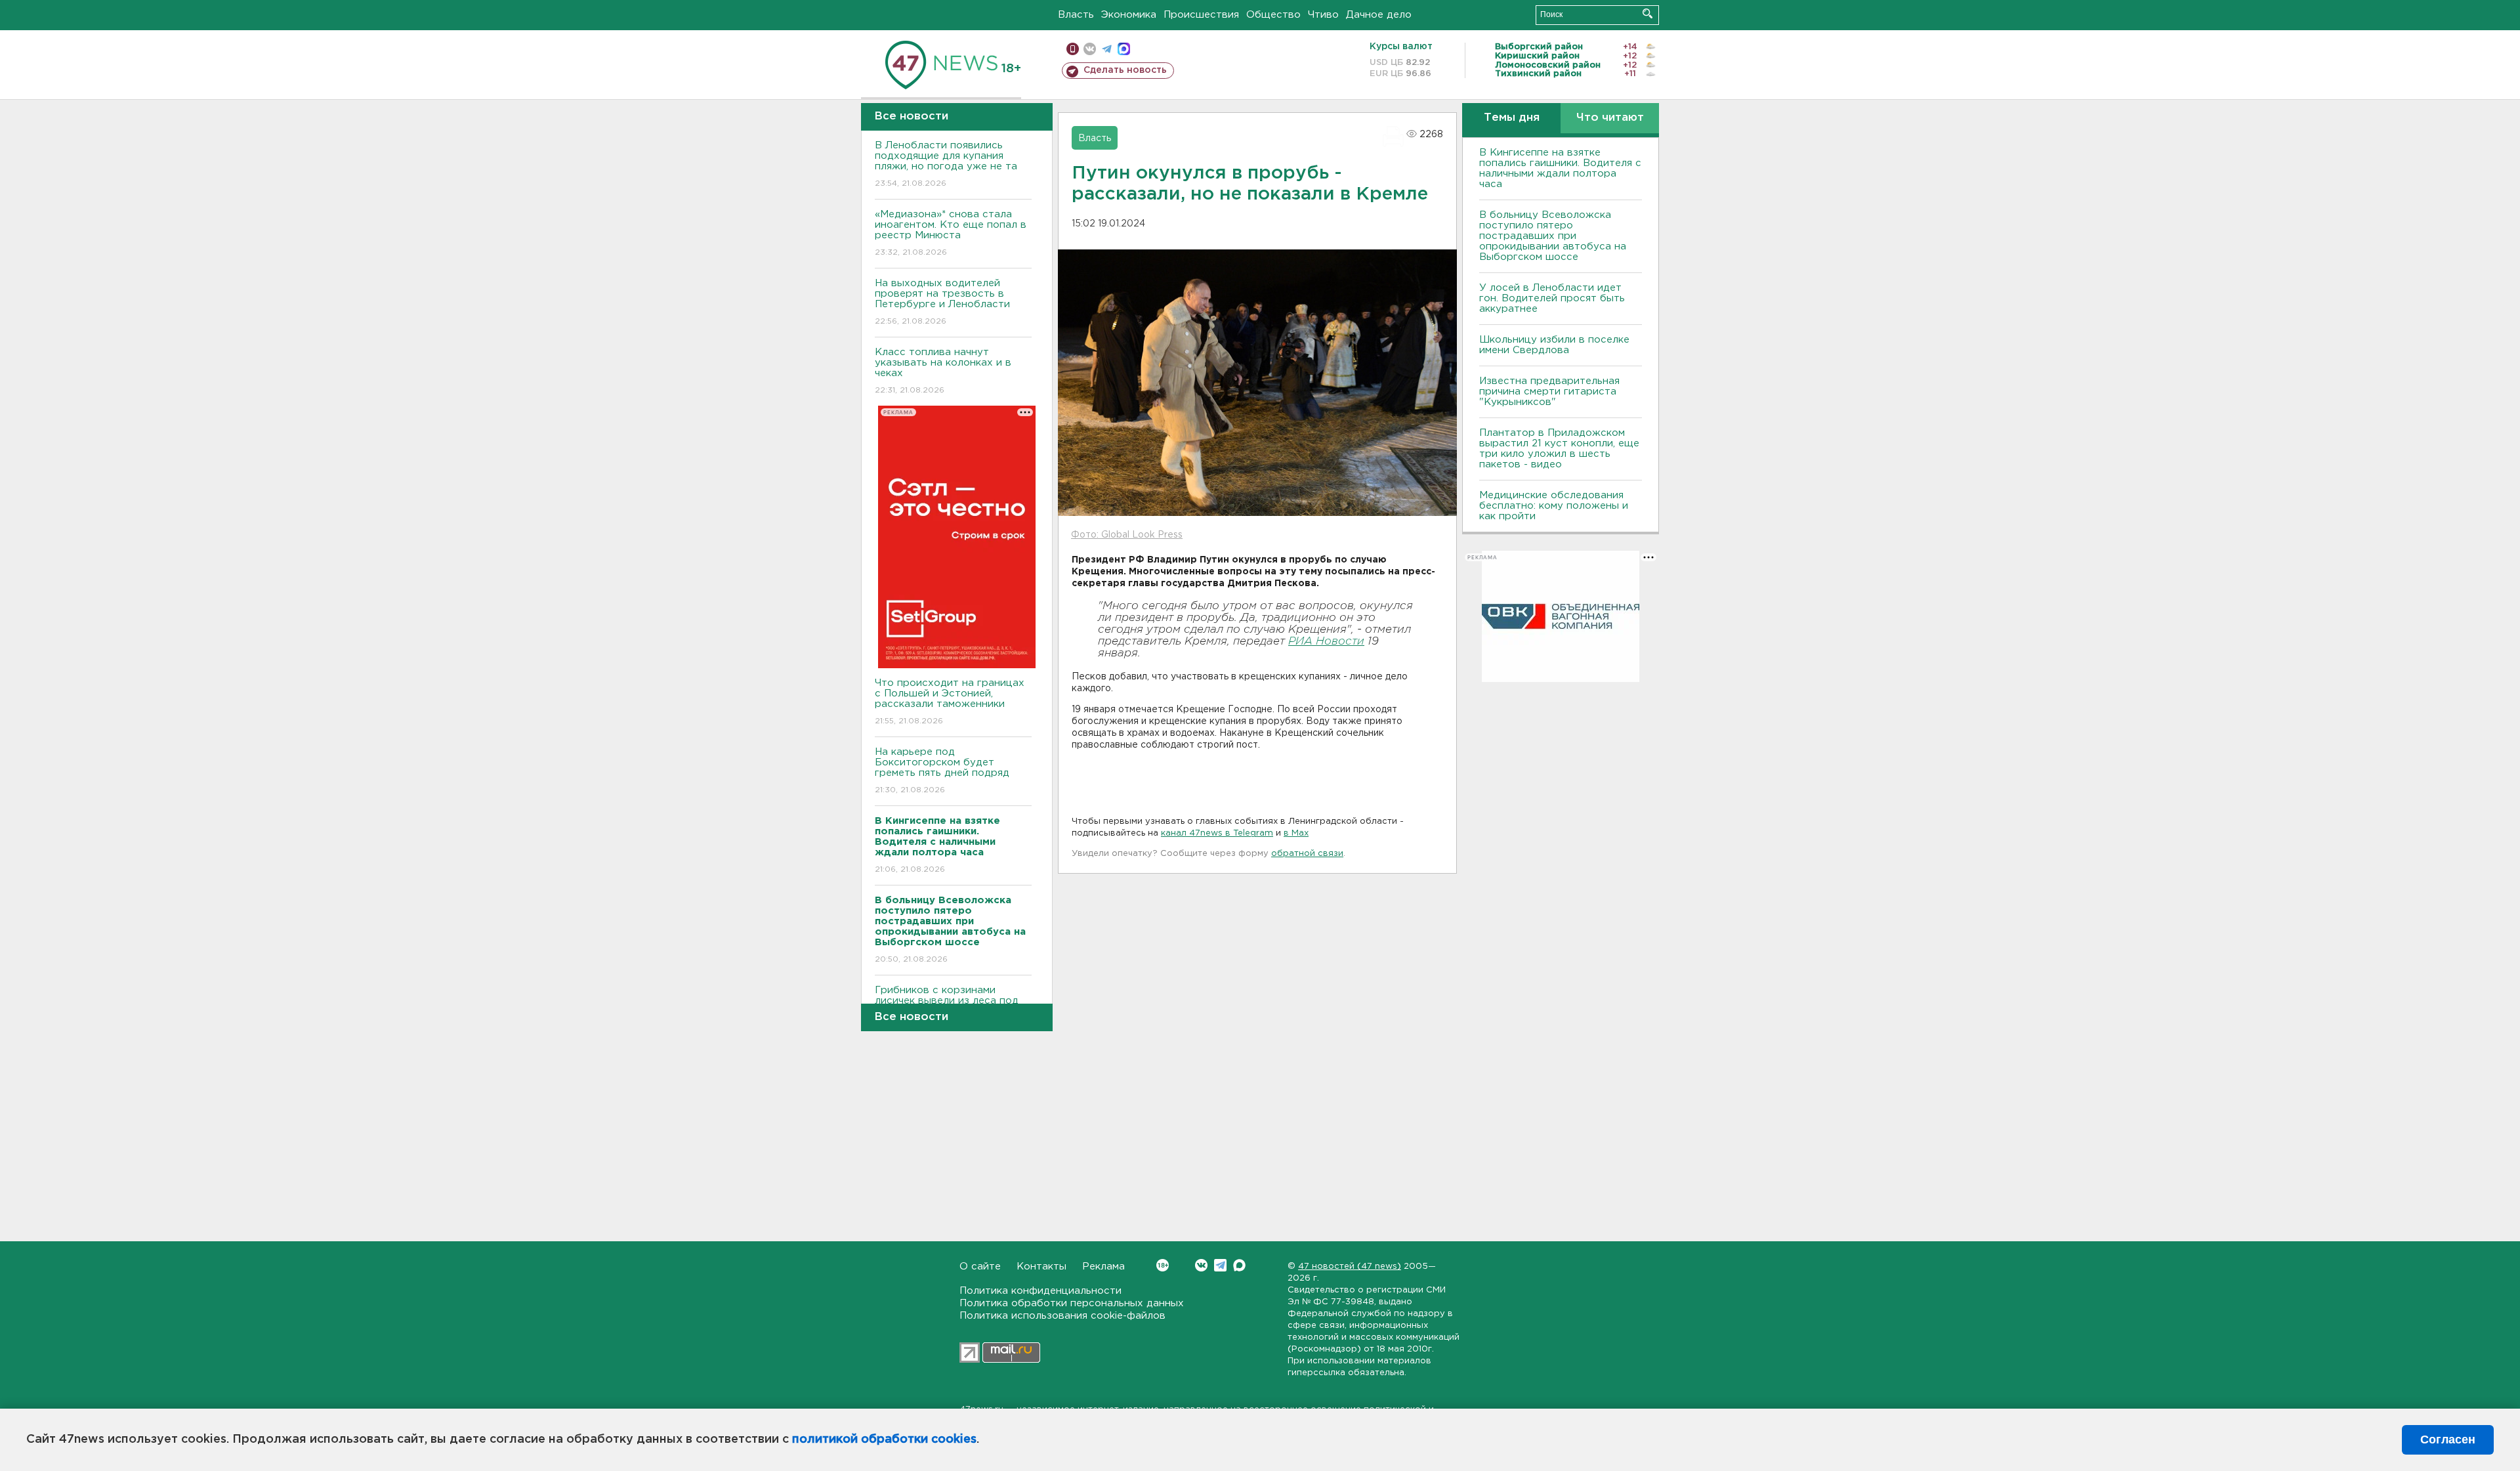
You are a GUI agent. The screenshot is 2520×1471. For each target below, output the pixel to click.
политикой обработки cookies (884, 1439)
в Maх (1296, 833)
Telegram (1220, 1265)
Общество (1273, 15)
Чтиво (1323, 15)
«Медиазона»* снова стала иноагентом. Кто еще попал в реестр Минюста (951, 233)
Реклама (1103, 1267)
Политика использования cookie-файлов (1062, 1316)
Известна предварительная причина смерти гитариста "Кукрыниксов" (1549, 392)
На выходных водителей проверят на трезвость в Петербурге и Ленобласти (942, 302)
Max (1239, 1265)
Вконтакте (1201, 1265)
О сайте (980, 1267)
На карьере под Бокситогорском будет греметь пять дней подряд (942, 771)
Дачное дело (1379, 15)
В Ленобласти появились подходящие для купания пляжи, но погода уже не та (946, 164)
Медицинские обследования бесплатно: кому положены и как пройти (1554, 506)
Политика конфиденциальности (1040, 1291)
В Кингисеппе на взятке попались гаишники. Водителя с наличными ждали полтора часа (1560, 168)
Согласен (2448, 1439)
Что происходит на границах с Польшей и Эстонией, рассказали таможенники (950, 702)
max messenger (1124, 49)
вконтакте (1090, 49)
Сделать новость (1125, 70)
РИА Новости (1326, 642)
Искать (1648, 13)
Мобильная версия (1073, 49)
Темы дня (1512, 118)
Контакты (1041, 1267)
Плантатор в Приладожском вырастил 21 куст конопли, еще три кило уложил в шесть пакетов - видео (1559, 449)
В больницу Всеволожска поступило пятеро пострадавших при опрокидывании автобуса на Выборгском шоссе (1553, 236)
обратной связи (1307, 854)
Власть (1076, 15)
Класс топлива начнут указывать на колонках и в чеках (943, 371)
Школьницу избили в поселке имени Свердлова (1554, 345)
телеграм (1107, 49)
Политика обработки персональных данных (1072, 1303)
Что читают (1610, 118)
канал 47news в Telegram (1217, 833)
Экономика (1129, 15)
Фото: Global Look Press (1127, 535)
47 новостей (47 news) (1350, 1267)
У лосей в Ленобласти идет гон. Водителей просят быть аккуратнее (1552, 298)
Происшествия (1201, 15)
